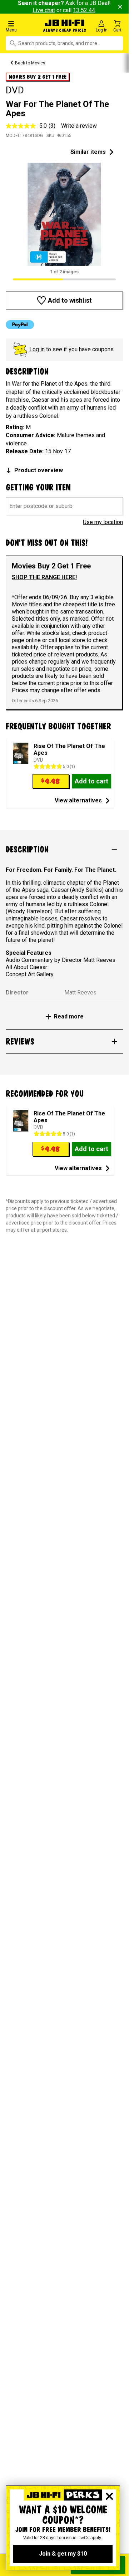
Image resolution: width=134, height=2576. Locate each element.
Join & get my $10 (63, 2554)
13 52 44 (84, 10)
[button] (22, 26)
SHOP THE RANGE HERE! (44, 577)
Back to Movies (30, 63)
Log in (37, 349)
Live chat (44, 10)
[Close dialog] (109, 2496)
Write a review (79, 126)
